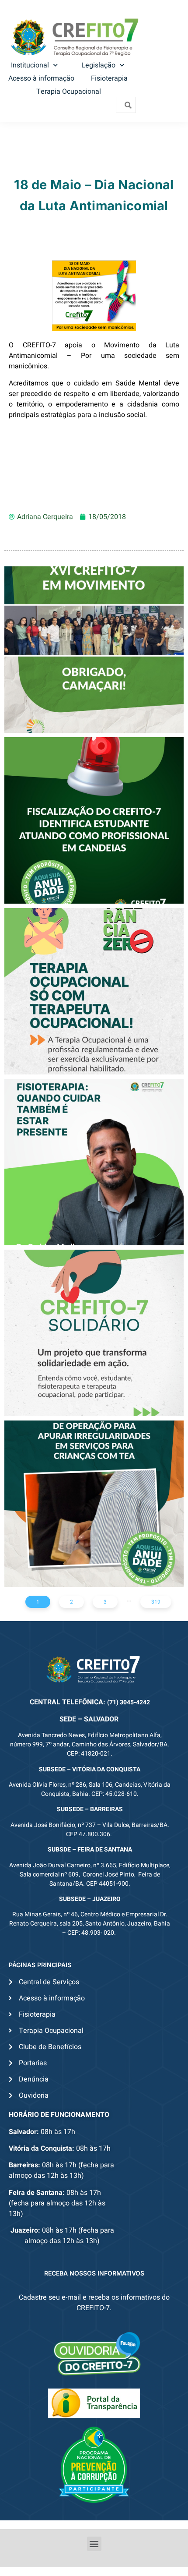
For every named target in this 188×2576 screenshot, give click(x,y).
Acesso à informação (41, 78)
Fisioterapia (109, 78)
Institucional (30, 65)
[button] (94, 2544)
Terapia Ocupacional (69, 92)
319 (156, 1602)
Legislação (98, 65)
